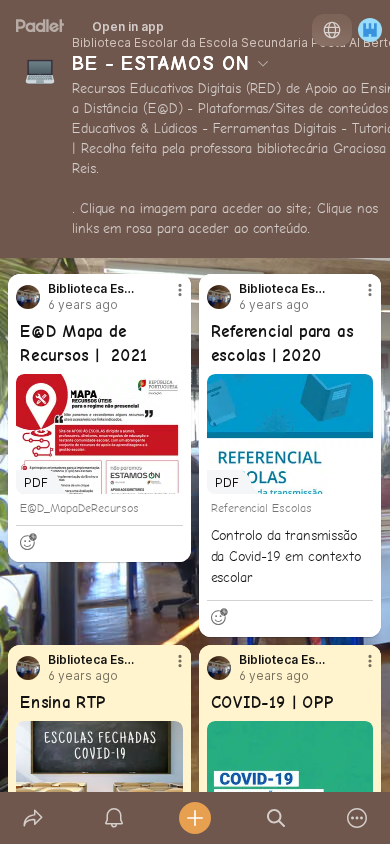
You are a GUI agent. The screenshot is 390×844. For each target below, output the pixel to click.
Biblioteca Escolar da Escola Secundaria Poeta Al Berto (94, 289)
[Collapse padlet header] (263, 63)
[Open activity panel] (113, 818)
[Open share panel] (32, 818)
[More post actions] (167, 298)
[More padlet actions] (357, 818)
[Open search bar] (276, 818)
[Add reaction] (28, 542)
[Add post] (194, 818)
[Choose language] (332, 30)
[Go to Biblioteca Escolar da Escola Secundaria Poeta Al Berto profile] (28, 297)
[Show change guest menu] (370, 30)
